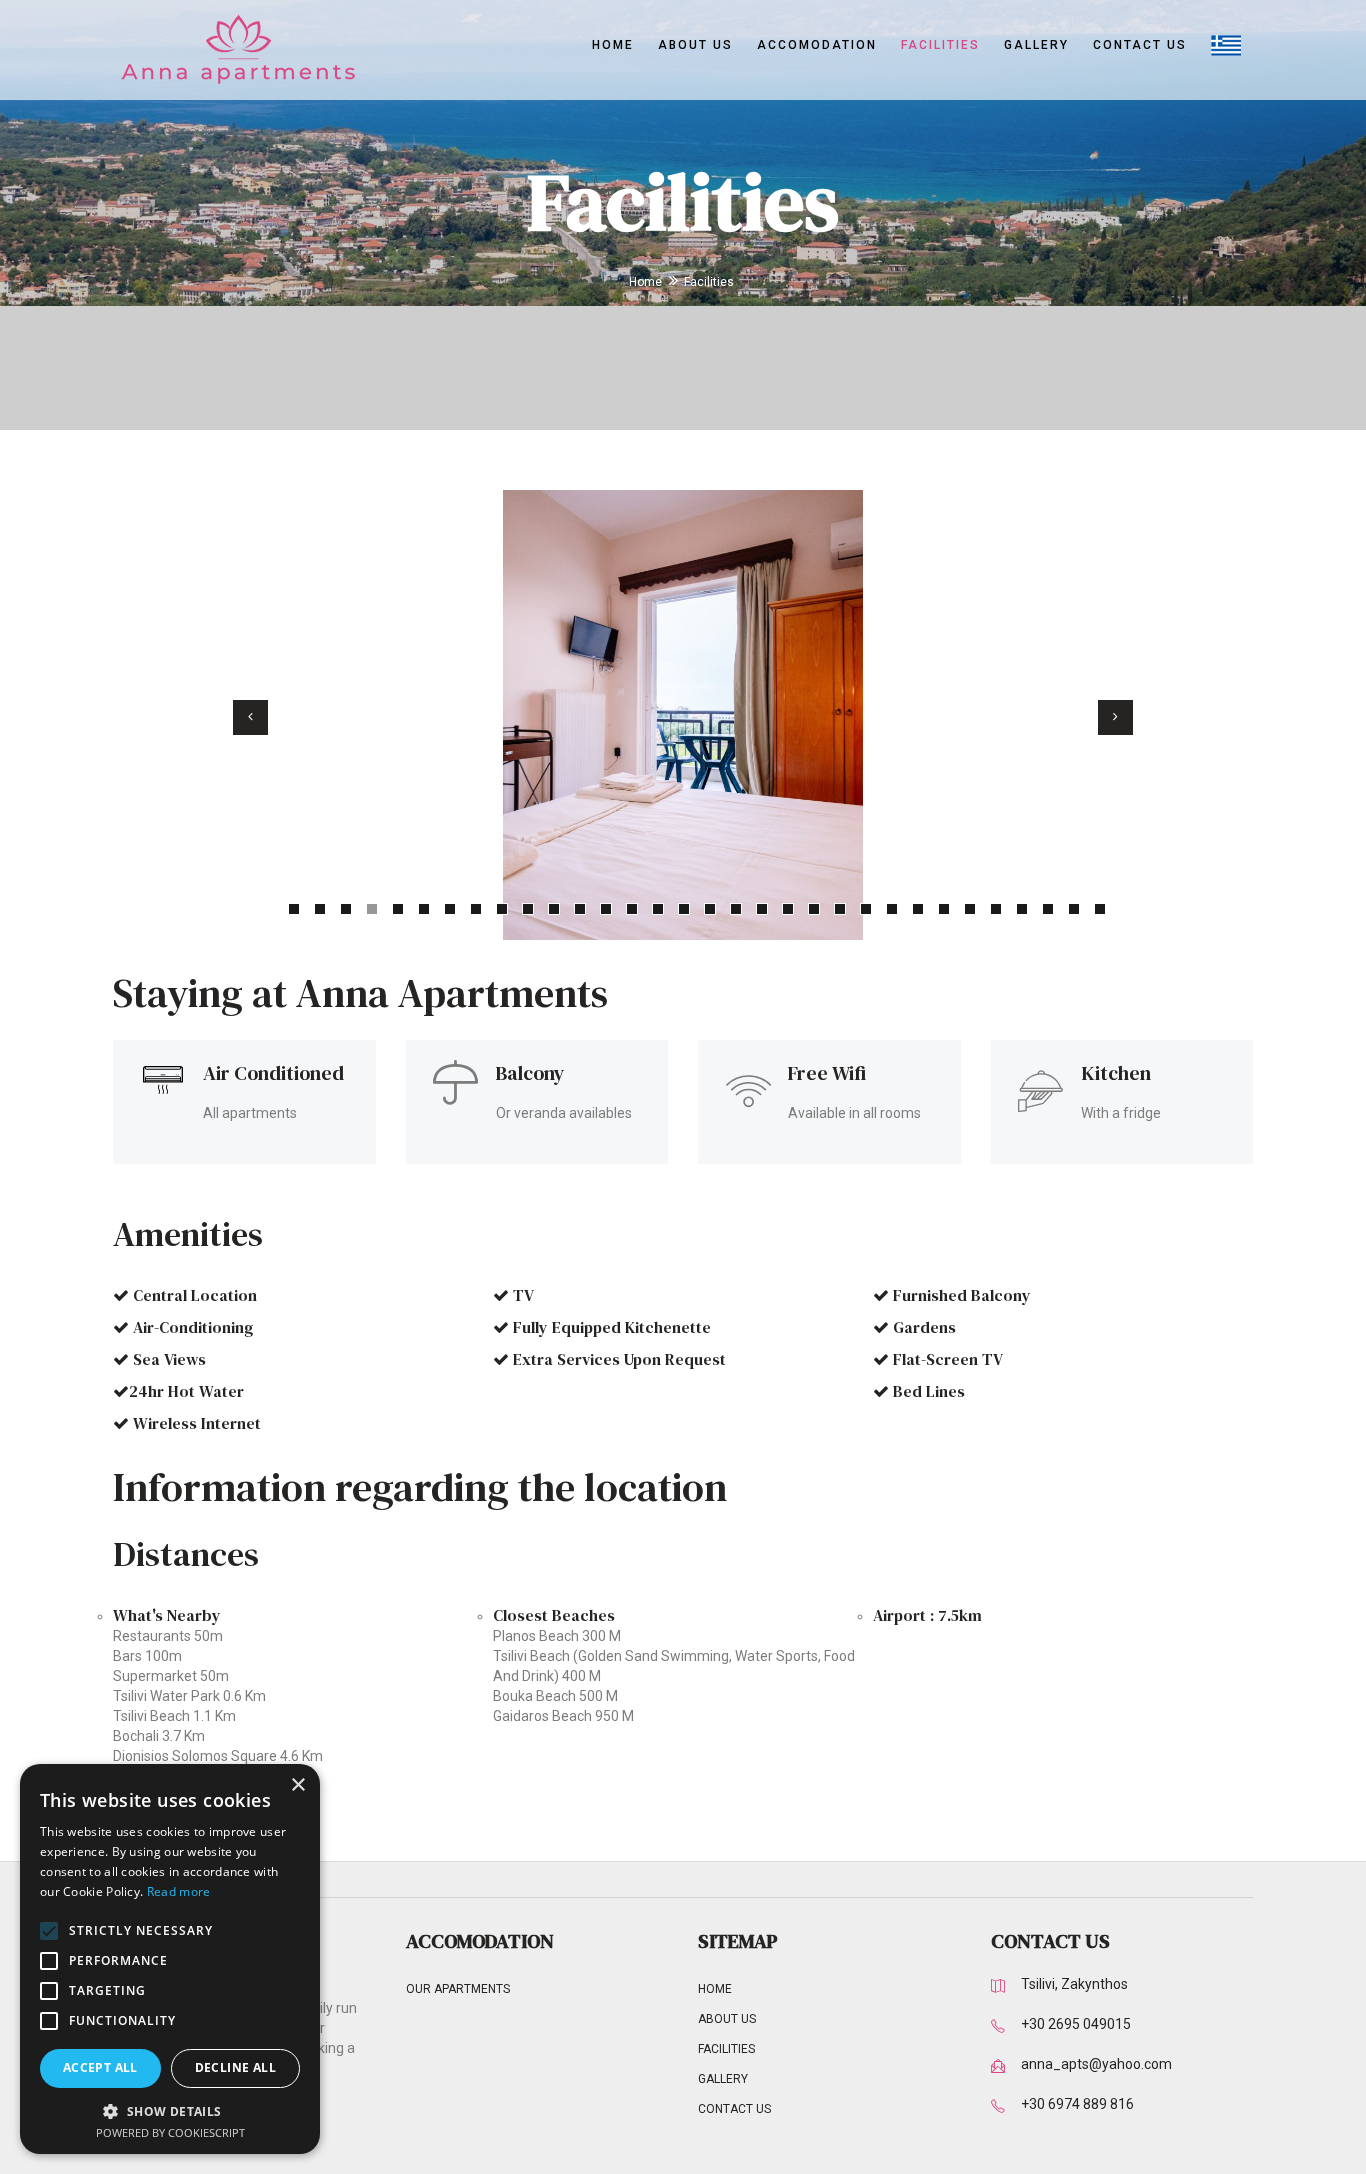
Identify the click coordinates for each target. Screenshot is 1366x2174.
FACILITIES (726, 2049)
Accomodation (817, 45)
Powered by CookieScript (170, 2132)
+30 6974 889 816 (1077, 2104)
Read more (179, 1891)
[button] (170, 2110)
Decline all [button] (235, 2067)
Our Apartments (458, 1989)
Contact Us (1140, 45)
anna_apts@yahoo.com (1096, 2064)
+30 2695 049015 (1076, 2024)
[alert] (170, 1959)
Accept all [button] (100, 2067)
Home (613, 45)
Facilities (940, 45)
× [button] (297, 1785)
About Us (695, 45)
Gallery (1036, 45)
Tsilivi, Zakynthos (1074, 1984)
